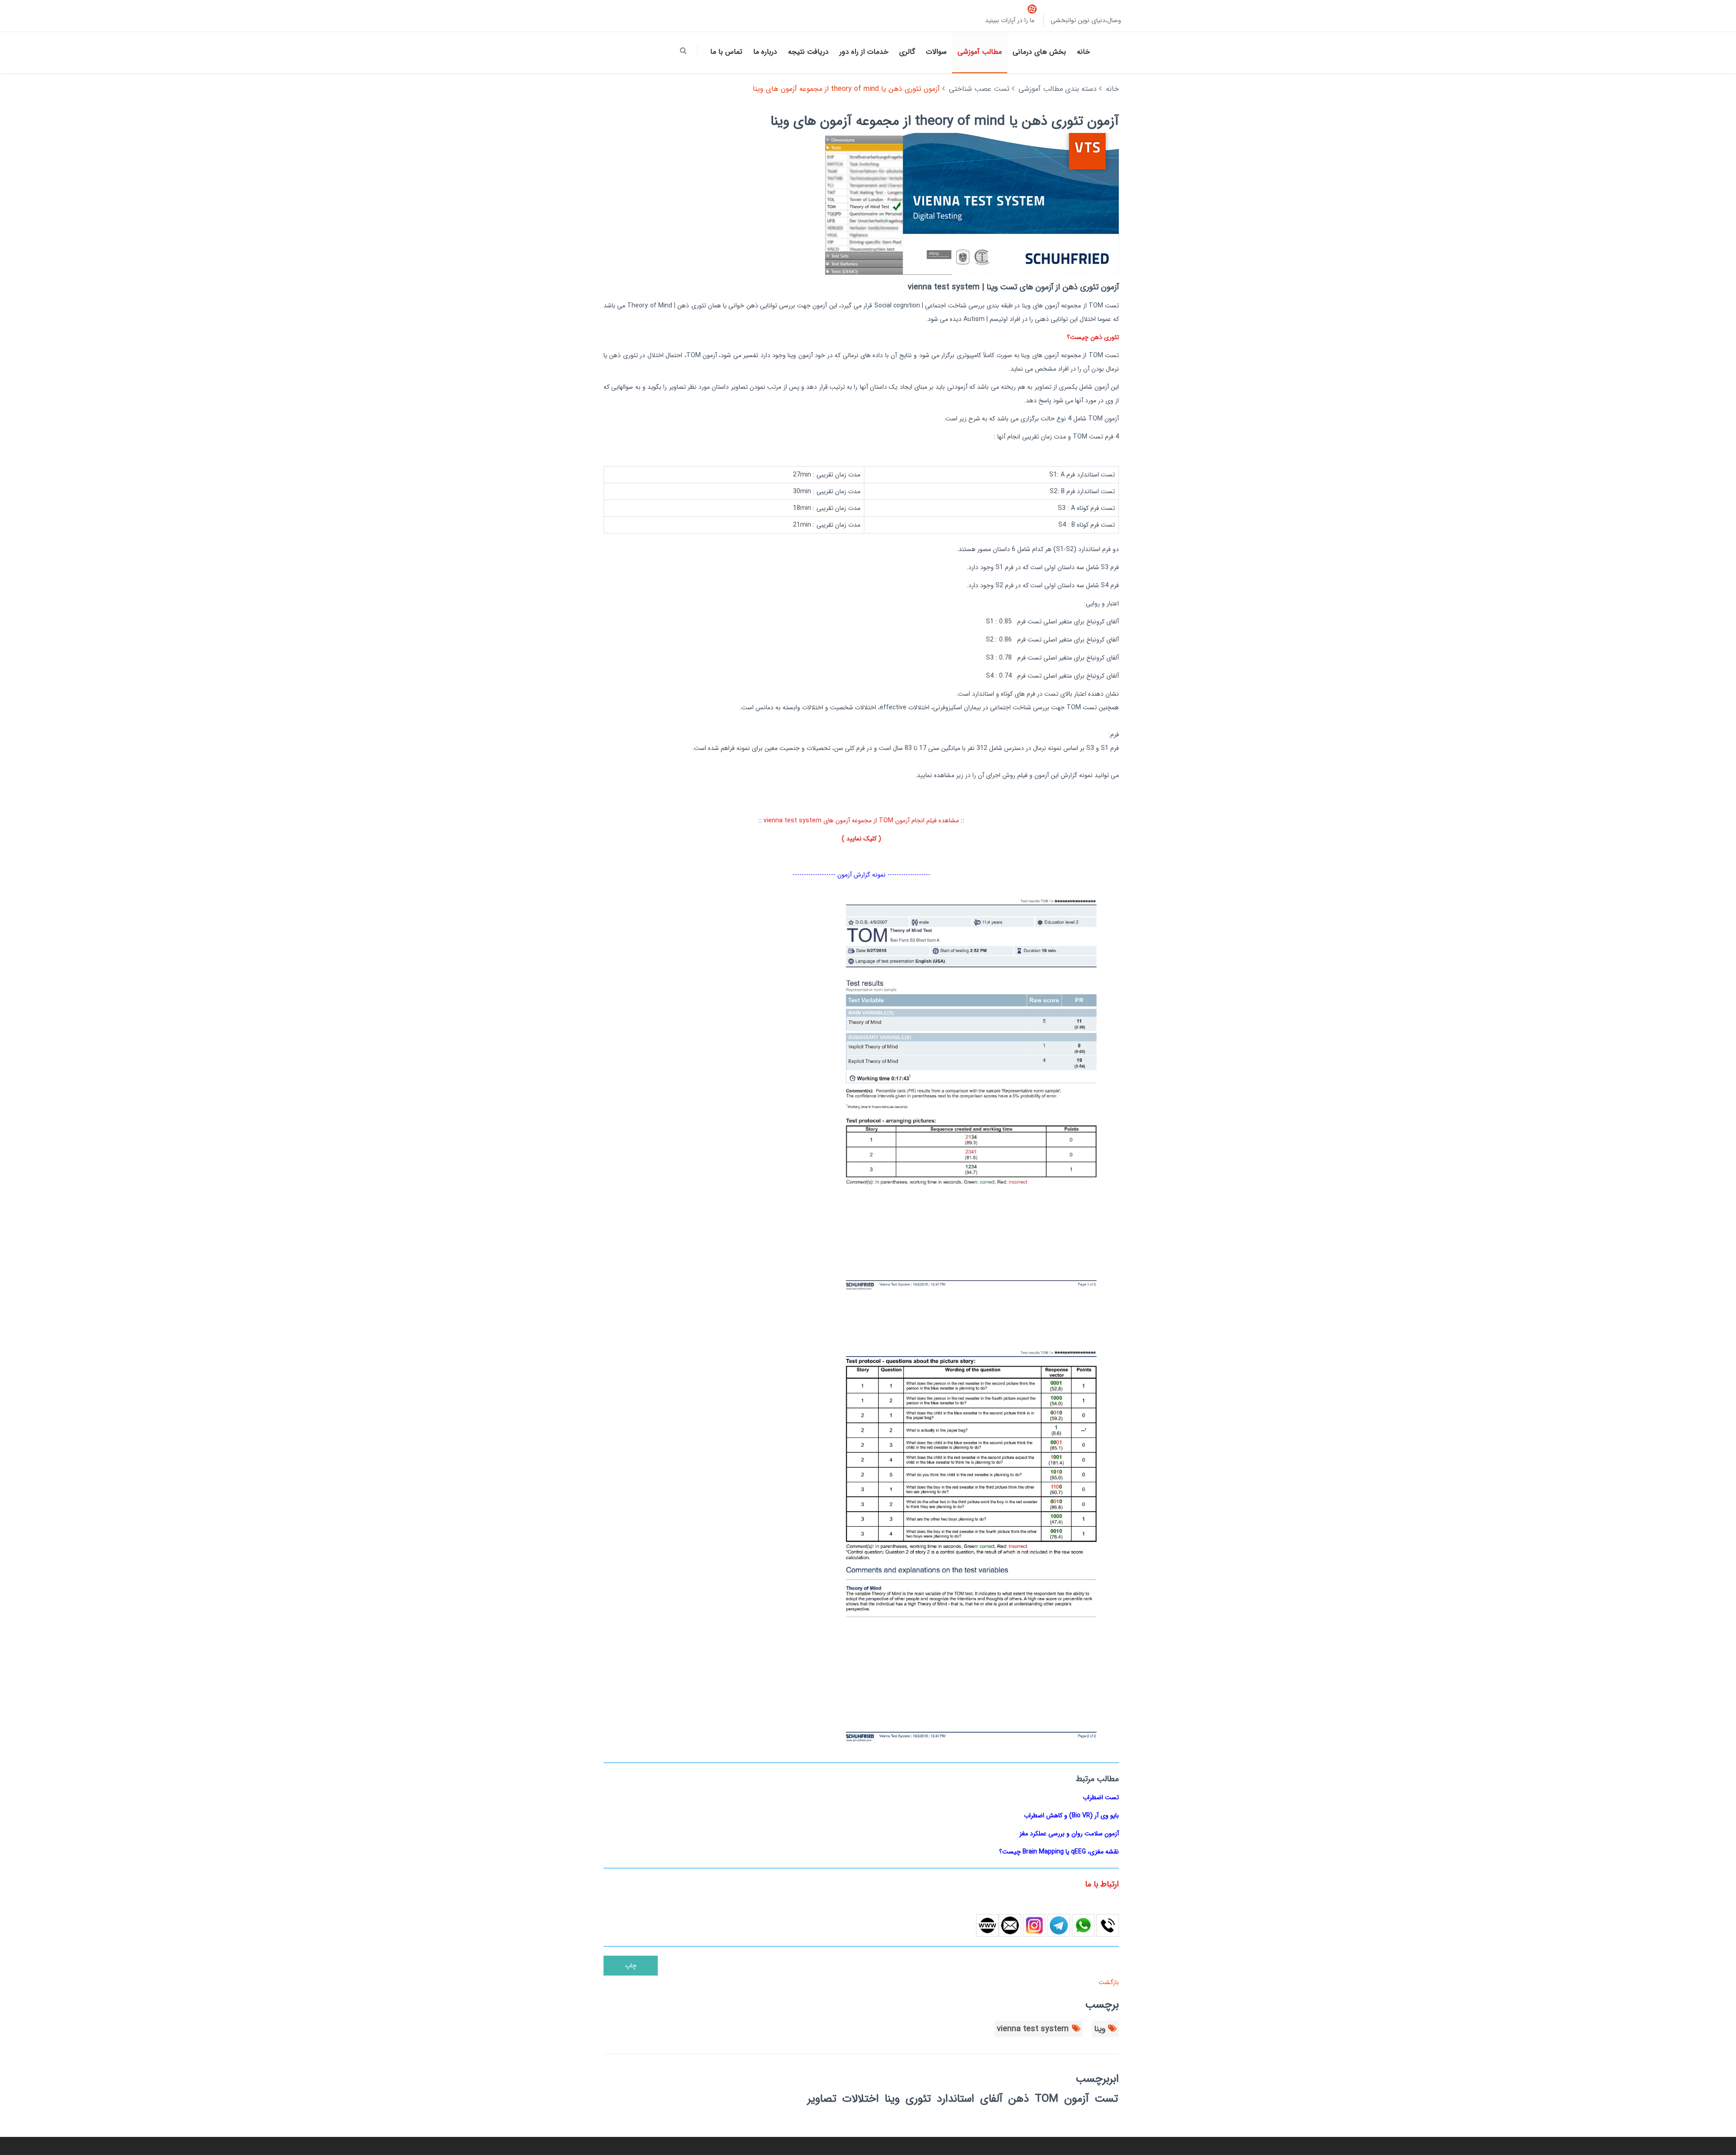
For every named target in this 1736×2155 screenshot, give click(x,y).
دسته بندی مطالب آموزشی (1058, 89)
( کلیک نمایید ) (861, 839)
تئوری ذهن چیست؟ (1093, 337)
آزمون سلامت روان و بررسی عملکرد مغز (1069, 1834)
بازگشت (1108, 1982)
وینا (1100, 2029)
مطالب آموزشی (980, 52)
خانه (1083, 52)
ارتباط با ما (1102, 1884)
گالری (907, 52)
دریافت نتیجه (808, 52)
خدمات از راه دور (864, 52)
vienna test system (1033, 2029)
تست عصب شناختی (979, 89)
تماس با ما (726, 52)
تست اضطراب (1101, 1797)
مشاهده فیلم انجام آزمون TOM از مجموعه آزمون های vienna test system (861, 821)
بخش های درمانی (1039, 52)
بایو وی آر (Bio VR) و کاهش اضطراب (1071, 1815)
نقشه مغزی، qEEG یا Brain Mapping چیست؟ (1059, 1852)
